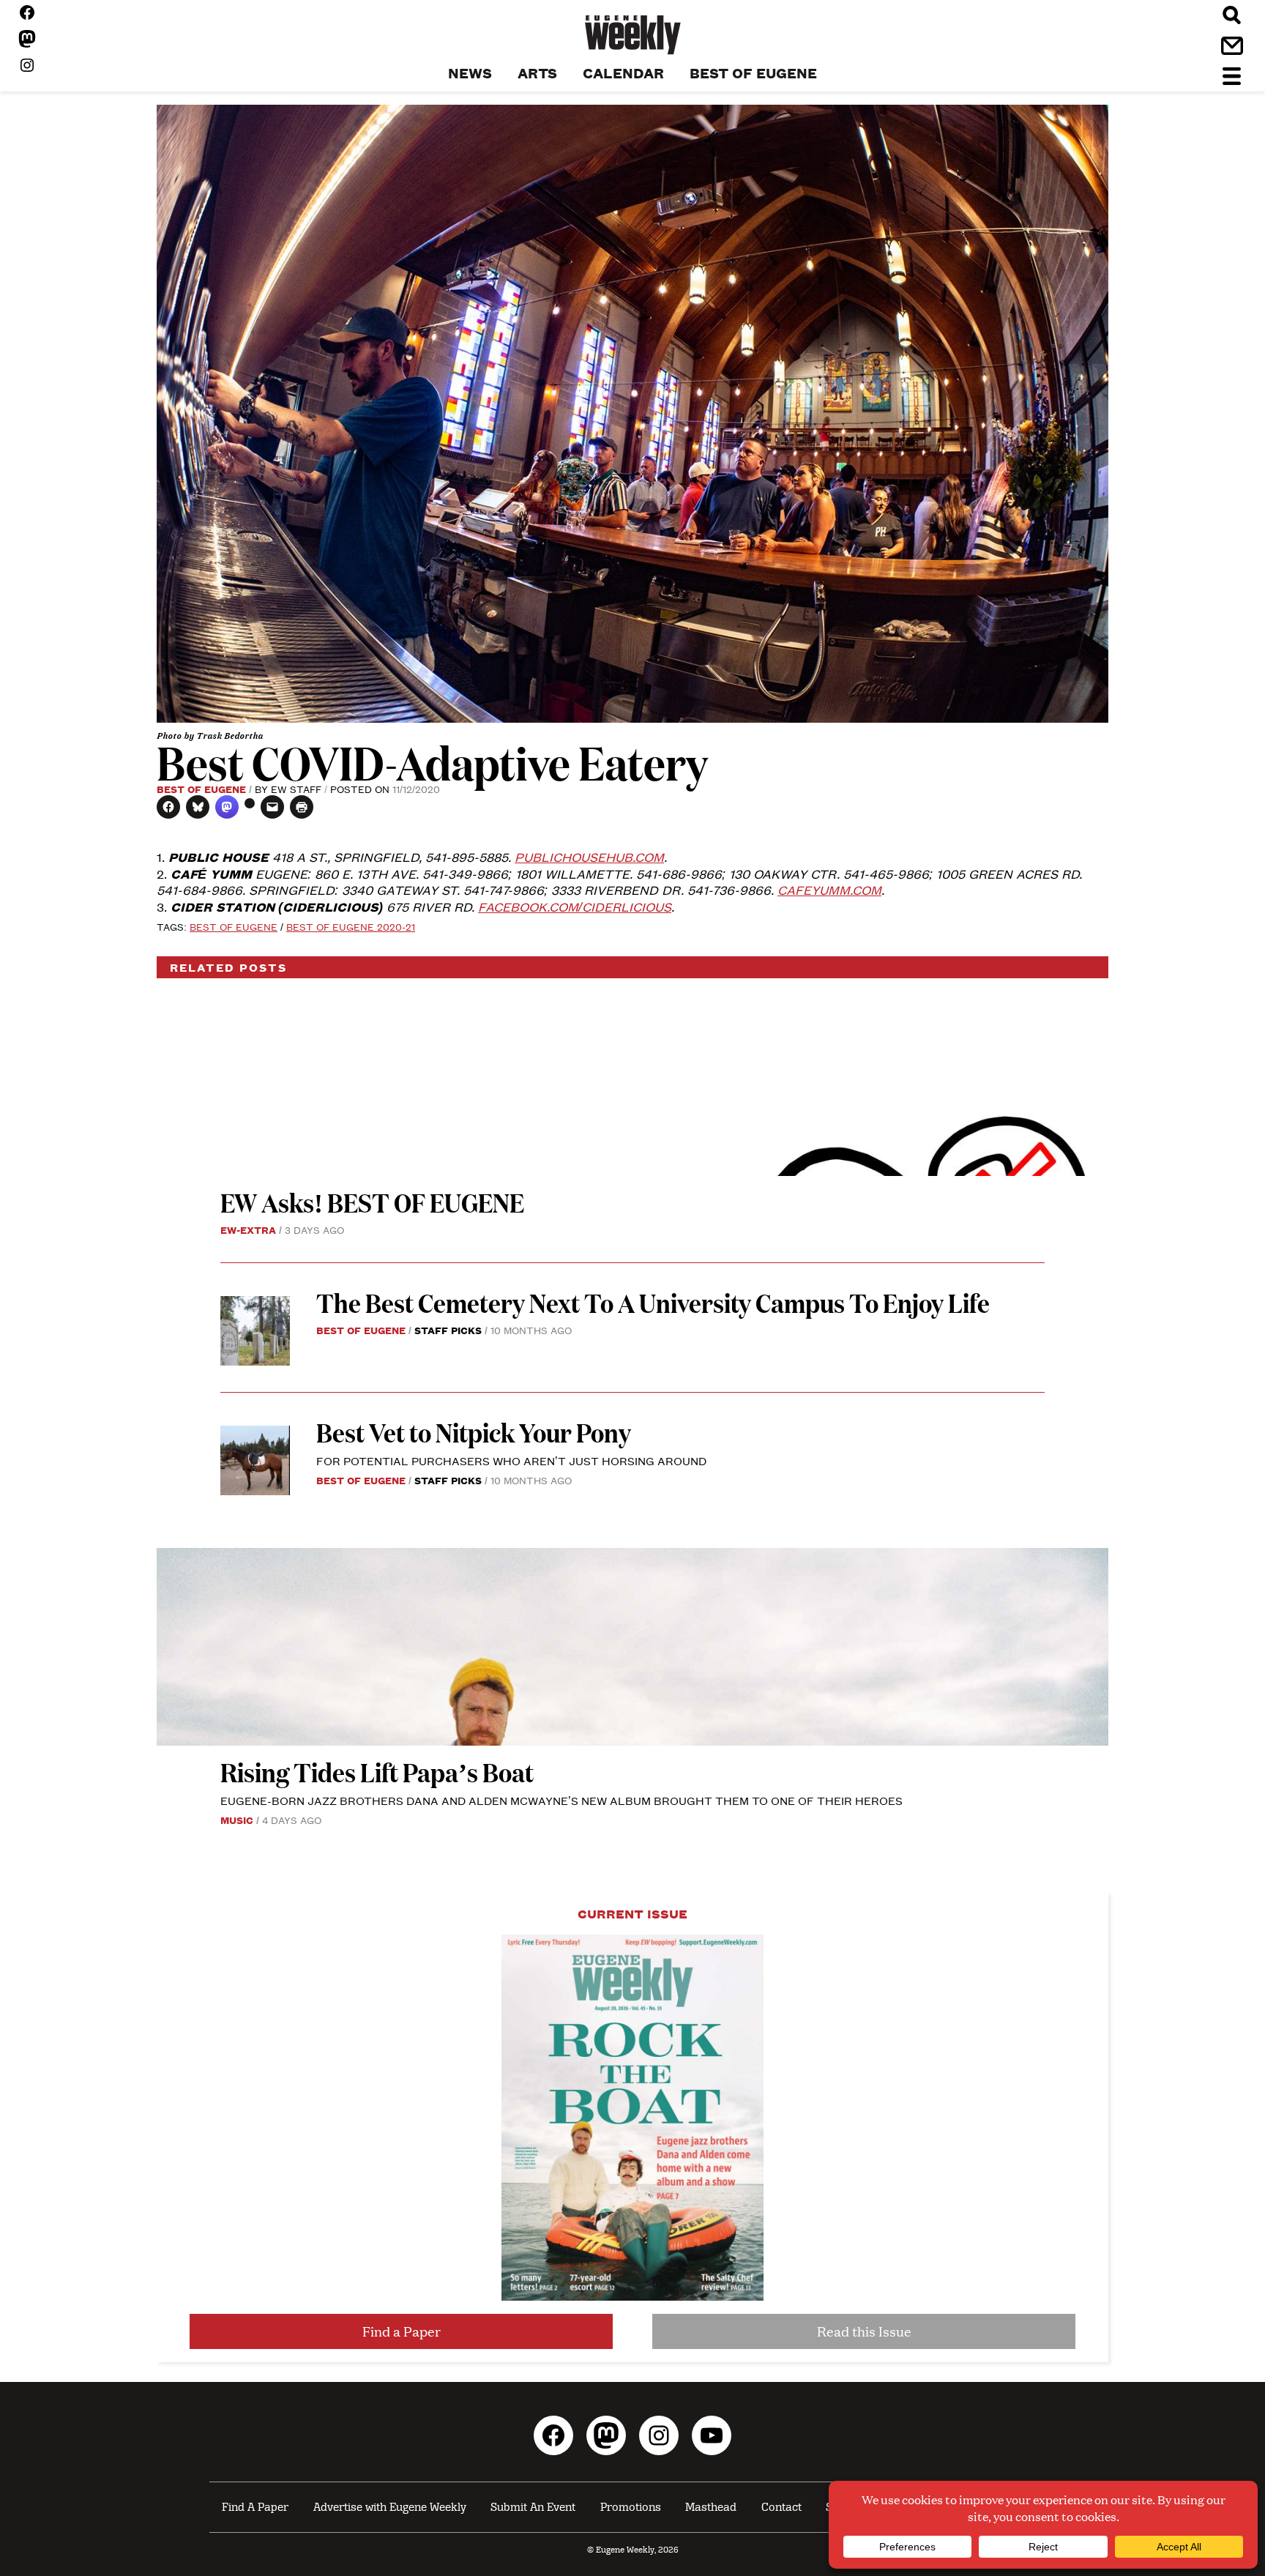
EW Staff (296, 789)
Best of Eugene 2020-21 (351, 926)
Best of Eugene (201, 789)
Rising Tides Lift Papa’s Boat (377, 1772)
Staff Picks (448, 1330)
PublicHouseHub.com (589, 857)
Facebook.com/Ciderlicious (575, 907)
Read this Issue (864, 2331)
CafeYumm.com (829, 890)
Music (237, 1820)
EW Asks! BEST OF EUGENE (372, 1202)
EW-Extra (248, 1229)
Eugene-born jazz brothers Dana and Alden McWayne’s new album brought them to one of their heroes (561, 1800)
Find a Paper (402, 2331)
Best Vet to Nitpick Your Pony (474, 1432)
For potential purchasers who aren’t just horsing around (511, 1460)
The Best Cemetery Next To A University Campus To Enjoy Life (653, 1302)
